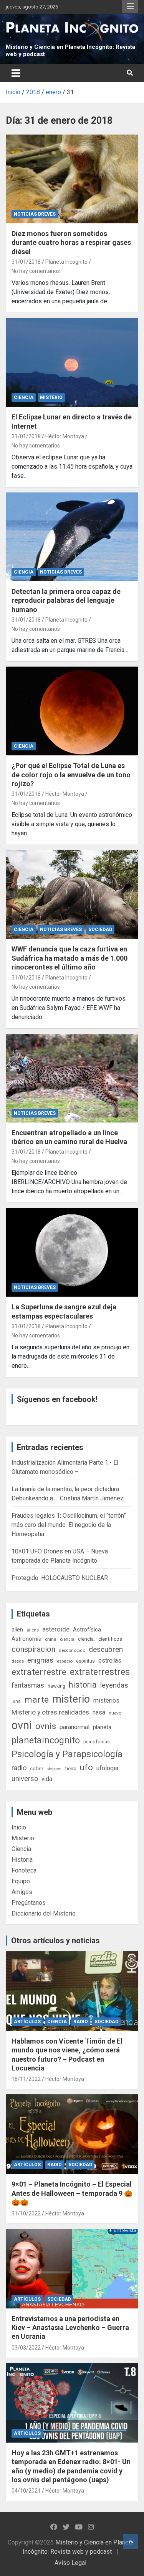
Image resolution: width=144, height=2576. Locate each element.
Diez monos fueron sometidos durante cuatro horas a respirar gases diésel (71, 243)
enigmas (40, 1660)
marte (36, 1700)
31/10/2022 (26, 2213)
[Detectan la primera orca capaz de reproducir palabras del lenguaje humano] (72, 537)
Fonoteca (24, 1870)
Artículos (27, 2022)
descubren (106, 1649)
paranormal (74, 1727)
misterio (71, 1699)
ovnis (46, 1726)
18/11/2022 (26, 2079)
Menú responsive (130, 7)
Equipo (21, 1881)
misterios (106, 1700)
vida (47, 1779)
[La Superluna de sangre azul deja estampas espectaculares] (72, 1252)
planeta (102, 1727)
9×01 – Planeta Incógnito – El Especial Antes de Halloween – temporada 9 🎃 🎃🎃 (72, 2193)
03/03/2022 (26, 2348)
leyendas (114, 1685)
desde (18, 1661)
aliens (33, 1630)
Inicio (19, 1827)
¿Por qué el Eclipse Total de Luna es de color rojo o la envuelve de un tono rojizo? (71, 775)
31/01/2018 (26, 262)
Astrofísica (87, 1630)
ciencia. (86, 1639)
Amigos (22, 1892)
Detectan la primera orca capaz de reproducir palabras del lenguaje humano (66, 600)
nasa (99, 1712)
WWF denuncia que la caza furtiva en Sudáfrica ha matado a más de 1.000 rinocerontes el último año (70, 958)
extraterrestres (100, 1672)
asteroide (56, 1629)
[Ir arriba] (131, 2541)
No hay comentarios (36, 271)
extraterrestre (39, 1672)
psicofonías (97, 1742)
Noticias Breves (35, 214)
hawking (56, 1686)
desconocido (72, 1650)
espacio (65, 1661)
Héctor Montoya (65, 436)
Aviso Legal (70, 2563)
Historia (22, 1860)
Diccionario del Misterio (44, 1913)
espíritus (85, 1661)
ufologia (107, 1768)
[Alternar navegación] (16, 73)
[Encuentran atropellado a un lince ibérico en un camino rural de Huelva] (72, 1078)
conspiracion (33, 1649)
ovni (22, 1725)
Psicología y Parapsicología (67, 1754)
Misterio (51, 397)
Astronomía (26, 1639)
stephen (54, 1769)
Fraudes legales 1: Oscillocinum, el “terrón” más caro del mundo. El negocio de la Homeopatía (69, 1525)
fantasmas (28, 1685)
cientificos (110, 1639)
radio (19, 1768)
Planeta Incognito (66, 262)
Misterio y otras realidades (50, 1712)
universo (25, 1779)
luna (16, 1701)
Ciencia (24, 397)
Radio (81, 2022)
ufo (86, 1767)
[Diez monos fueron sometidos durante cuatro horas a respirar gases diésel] (72, 179)
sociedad (100, 930)
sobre (36, 1768)
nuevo (115, 1713)
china (51, 1639)
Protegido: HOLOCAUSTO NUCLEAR (60, 1578)
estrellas (110, 1661)
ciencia (67, 1639)
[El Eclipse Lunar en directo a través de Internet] (72, 363)
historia (83, 1685)
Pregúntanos (29, 1903)
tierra (71, 1768)
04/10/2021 (26, 2491)
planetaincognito (46, 1740)
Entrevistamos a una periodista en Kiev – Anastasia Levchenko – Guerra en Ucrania (70, 2328)
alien (17, 1630)
